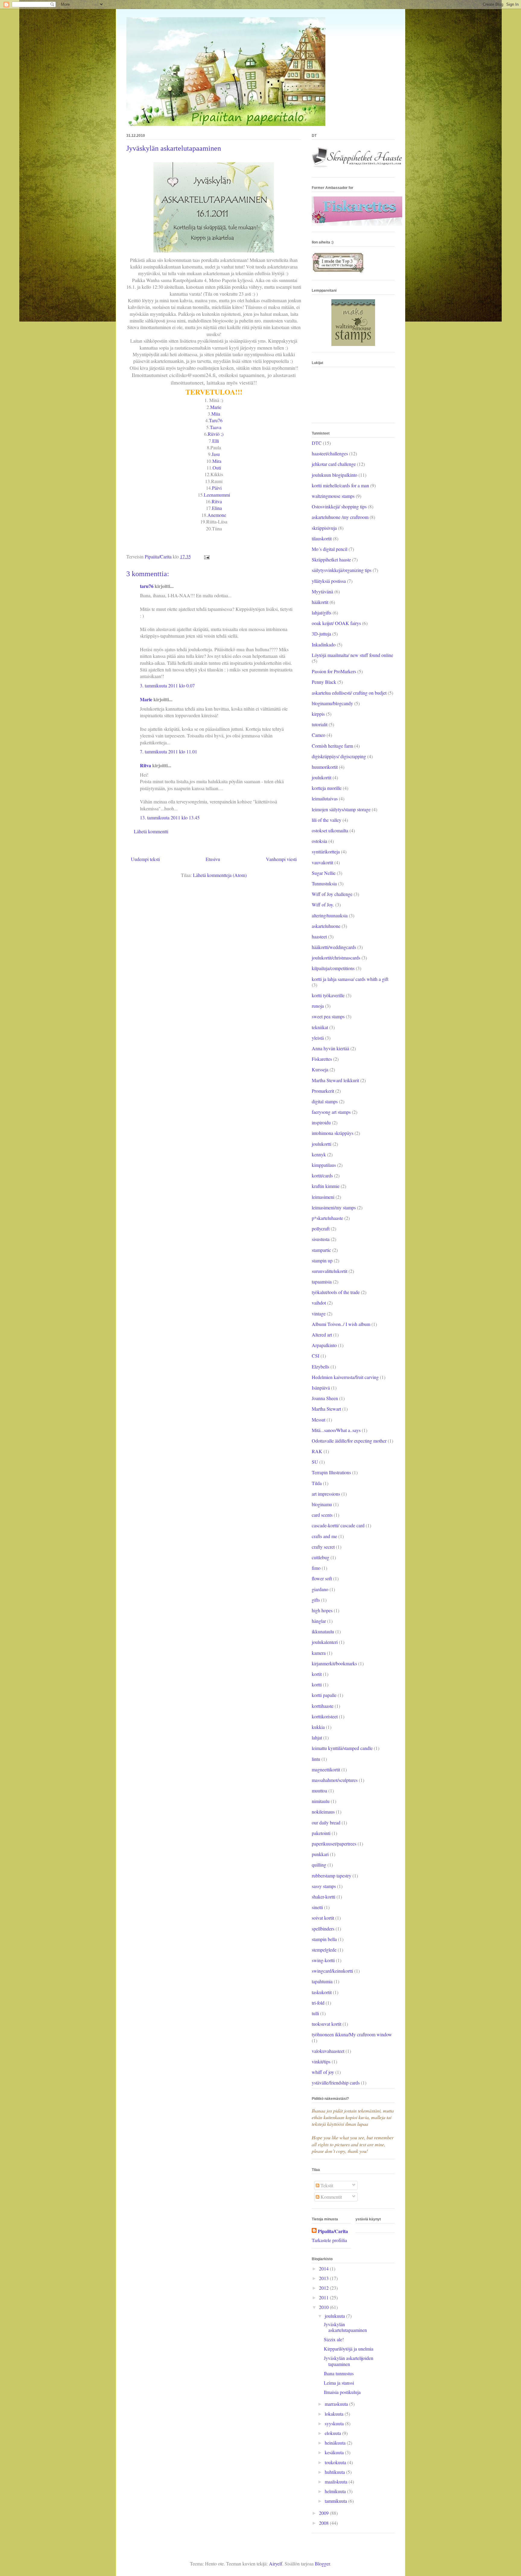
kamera (319, 1653)
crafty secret (323, 1547)
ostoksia (319, 841)
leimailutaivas (325, 798)
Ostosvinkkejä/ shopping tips (339, 506)
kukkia (318, 1727)
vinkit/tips (321, 2061)
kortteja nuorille (327, 788)
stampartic (321, 1250)
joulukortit (322, 777)
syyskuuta (335, 2423)
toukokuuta (336, 2462)
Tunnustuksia (324, 883)
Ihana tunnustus (339, 2373)
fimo (316, 1568)
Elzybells (320, 1367)
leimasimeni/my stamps (334, 1207)
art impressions (326, 1494)
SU (315, 1462)
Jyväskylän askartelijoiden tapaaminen (349, 2361)
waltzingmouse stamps (333, 496)
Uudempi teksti (145, 859)
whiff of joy (323, 2072)
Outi (217, 468)
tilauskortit (322, 538)
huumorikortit (325, 767)
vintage (319, 1313)
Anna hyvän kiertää (330, 1048)
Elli (216, 441)
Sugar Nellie (324, 873)
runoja (318, 1006)
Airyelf (276, 2563)
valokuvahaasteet (328, 2051)
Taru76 (216, 420)
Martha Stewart (326, 1409)
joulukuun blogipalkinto (335, 475)
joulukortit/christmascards (336, 958)
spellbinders (323, 1929)
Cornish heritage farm (332, 746)
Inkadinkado (324, 644)
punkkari (320, 1854)
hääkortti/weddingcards (334, 947)
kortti (317, 1684)
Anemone (217, 515)
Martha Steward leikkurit (335, 1080)
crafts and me (324, 1536)
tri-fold (318, 2003)
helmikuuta (336, 2491)
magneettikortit (326, 1769)
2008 (324, 2523)
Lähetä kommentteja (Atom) (220, 875)
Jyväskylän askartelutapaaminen (345, 2327)
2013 (324, 2278)
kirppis (318, 714)
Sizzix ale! (334, 2339)
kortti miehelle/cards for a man (340, 485)
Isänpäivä (321, 1388)
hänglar (319, 1621)
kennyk (319, 1154)
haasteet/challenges (330, 453)
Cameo (319, 735)
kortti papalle (324, 1695)
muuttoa (319, 1791)
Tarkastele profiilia (329, 2240)
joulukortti (322, 1144)
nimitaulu (321, 1801)
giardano (320, 1589)
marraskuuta (337, 2404)
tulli (315, 2013)
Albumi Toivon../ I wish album (341, 1324)
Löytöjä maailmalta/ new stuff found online (352, 655)
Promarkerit (323, 1091)
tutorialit (320, 724)
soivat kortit (323, 1918)
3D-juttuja (321, 634)
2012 (324, 2288)
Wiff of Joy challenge (332, 894)
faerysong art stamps (331, 1112)
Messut (319, 1420)
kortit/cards (322, 1175)
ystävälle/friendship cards (336, 2083)
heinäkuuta (336, 2443)
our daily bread (326, 1822)
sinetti (317, 1907)
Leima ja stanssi (339, 2383)
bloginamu (322, 1504)
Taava (216, 427)
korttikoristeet (325, 1716)
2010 (324, 2307)
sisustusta (321, 1239)
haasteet (319, 936)
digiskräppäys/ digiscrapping (339, 756)
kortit (317, 1674)
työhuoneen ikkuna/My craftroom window (352, 2034)
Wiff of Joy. (323, 905)
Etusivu (213, 859)
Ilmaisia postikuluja (342, 2392)
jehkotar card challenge (334, 464)
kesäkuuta (335, 2452)
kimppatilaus (324, 1165)
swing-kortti (323, 1960)
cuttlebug (320, 1557)
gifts (316, 1600)
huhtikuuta (335, 2472)
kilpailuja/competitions (333, 968)
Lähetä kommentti (151, 831)
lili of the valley (327, 820)
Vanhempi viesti (281, 859)
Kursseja (320, 1069)
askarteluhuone (326, 926)
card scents (322, 1515)
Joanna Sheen (325, 1398)
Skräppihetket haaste (331, 559)
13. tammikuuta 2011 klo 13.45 (170, 817)
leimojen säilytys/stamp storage (341, 809)
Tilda (317, 1483)
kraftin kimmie (326, 1186)
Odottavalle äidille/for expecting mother (349, 1441)
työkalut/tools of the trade (336, 1292)
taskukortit (322, 1992)
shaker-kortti (324, 1897)
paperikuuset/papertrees (334, 1844)
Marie (216, 407)
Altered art (322, 1335)
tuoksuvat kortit (327, 2024)
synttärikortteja (326, 851)
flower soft (322, 1578)
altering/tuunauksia (330, 915)
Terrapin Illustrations (331, 1472)
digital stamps (325, 1101)
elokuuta (333, 2433)
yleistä (318, 1038)
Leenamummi (217, 495)
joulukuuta (335, 2316)
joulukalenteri (325, 1642)
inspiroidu (321, 1122)
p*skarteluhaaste (327, 1218)
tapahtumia (322, 1981)
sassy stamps (324, 1886)
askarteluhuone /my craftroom (340, 517)
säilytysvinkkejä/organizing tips (342, 570)
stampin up (322, 1260)
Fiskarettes (322, 1059)
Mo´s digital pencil (330, 549)
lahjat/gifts (322, 613)
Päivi (217, 488)
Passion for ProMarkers (334, 671)
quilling (319, 1865)
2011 (324, 2297)
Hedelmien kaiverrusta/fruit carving (345, 1377)
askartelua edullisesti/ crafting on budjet (349, 693)
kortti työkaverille (328, 995)
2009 (324, 2513)
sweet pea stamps (328, 1016)
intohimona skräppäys (333, 1133)
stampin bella (324, 1939)
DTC (317, 443)
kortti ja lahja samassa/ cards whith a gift (350, 979)
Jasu (216, 454)
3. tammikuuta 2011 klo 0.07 (167, 685)
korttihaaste (323, 1706)
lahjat (317, 1737)
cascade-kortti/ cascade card (338, 1525)
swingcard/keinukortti (332, 1971)
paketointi (321, 1833)
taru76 (147, 586)
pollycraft (321, 1228)
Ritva (217, 501)
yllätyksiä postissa (329, 581)
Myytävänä (322, 591)
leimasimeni (323, 1197)
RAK (317, 1451)
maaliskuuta (337, 2482)
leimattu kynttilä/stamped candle (342, 1748)
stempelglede (324, 1950)
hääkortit (320, 602)
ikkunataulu (323, 1631)
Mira (217, 461)
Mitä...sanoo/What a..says (336, 1430)
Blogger (322, 2563)
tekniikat (320, 1027)
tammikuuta (336, 2501)
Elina (217, 508)
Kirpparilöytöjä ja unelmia (349, 2349)
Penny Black (324, 682)
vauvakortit (322, 862)
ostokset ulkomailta (330, 830)
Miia (216, 414)
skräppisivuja (324, 528)
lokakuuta (335, 2414)
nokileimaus (323, 1812)
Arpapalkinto (324, 1345)
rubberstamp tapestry (332, 1875)
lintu (316, 1759)
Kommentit (331, 2197)
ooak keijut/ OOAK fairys (336, 623)
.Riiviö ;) (215, 434)
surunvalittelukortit (330, 1271)
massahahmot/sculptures (335, 1780)
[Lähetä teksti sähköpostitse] (206, 556)
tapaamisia (322, 1282)
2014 (324, 2268)
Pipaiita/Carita (333, 2231)
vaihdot (319, 1303)
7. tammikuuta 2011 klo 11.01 (169, 751)
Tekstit (326, 2185)
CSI (316, 1356)
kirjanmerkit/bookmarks (334, 1663)
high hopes (322, 1610)
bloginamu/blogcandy (332, 703)
